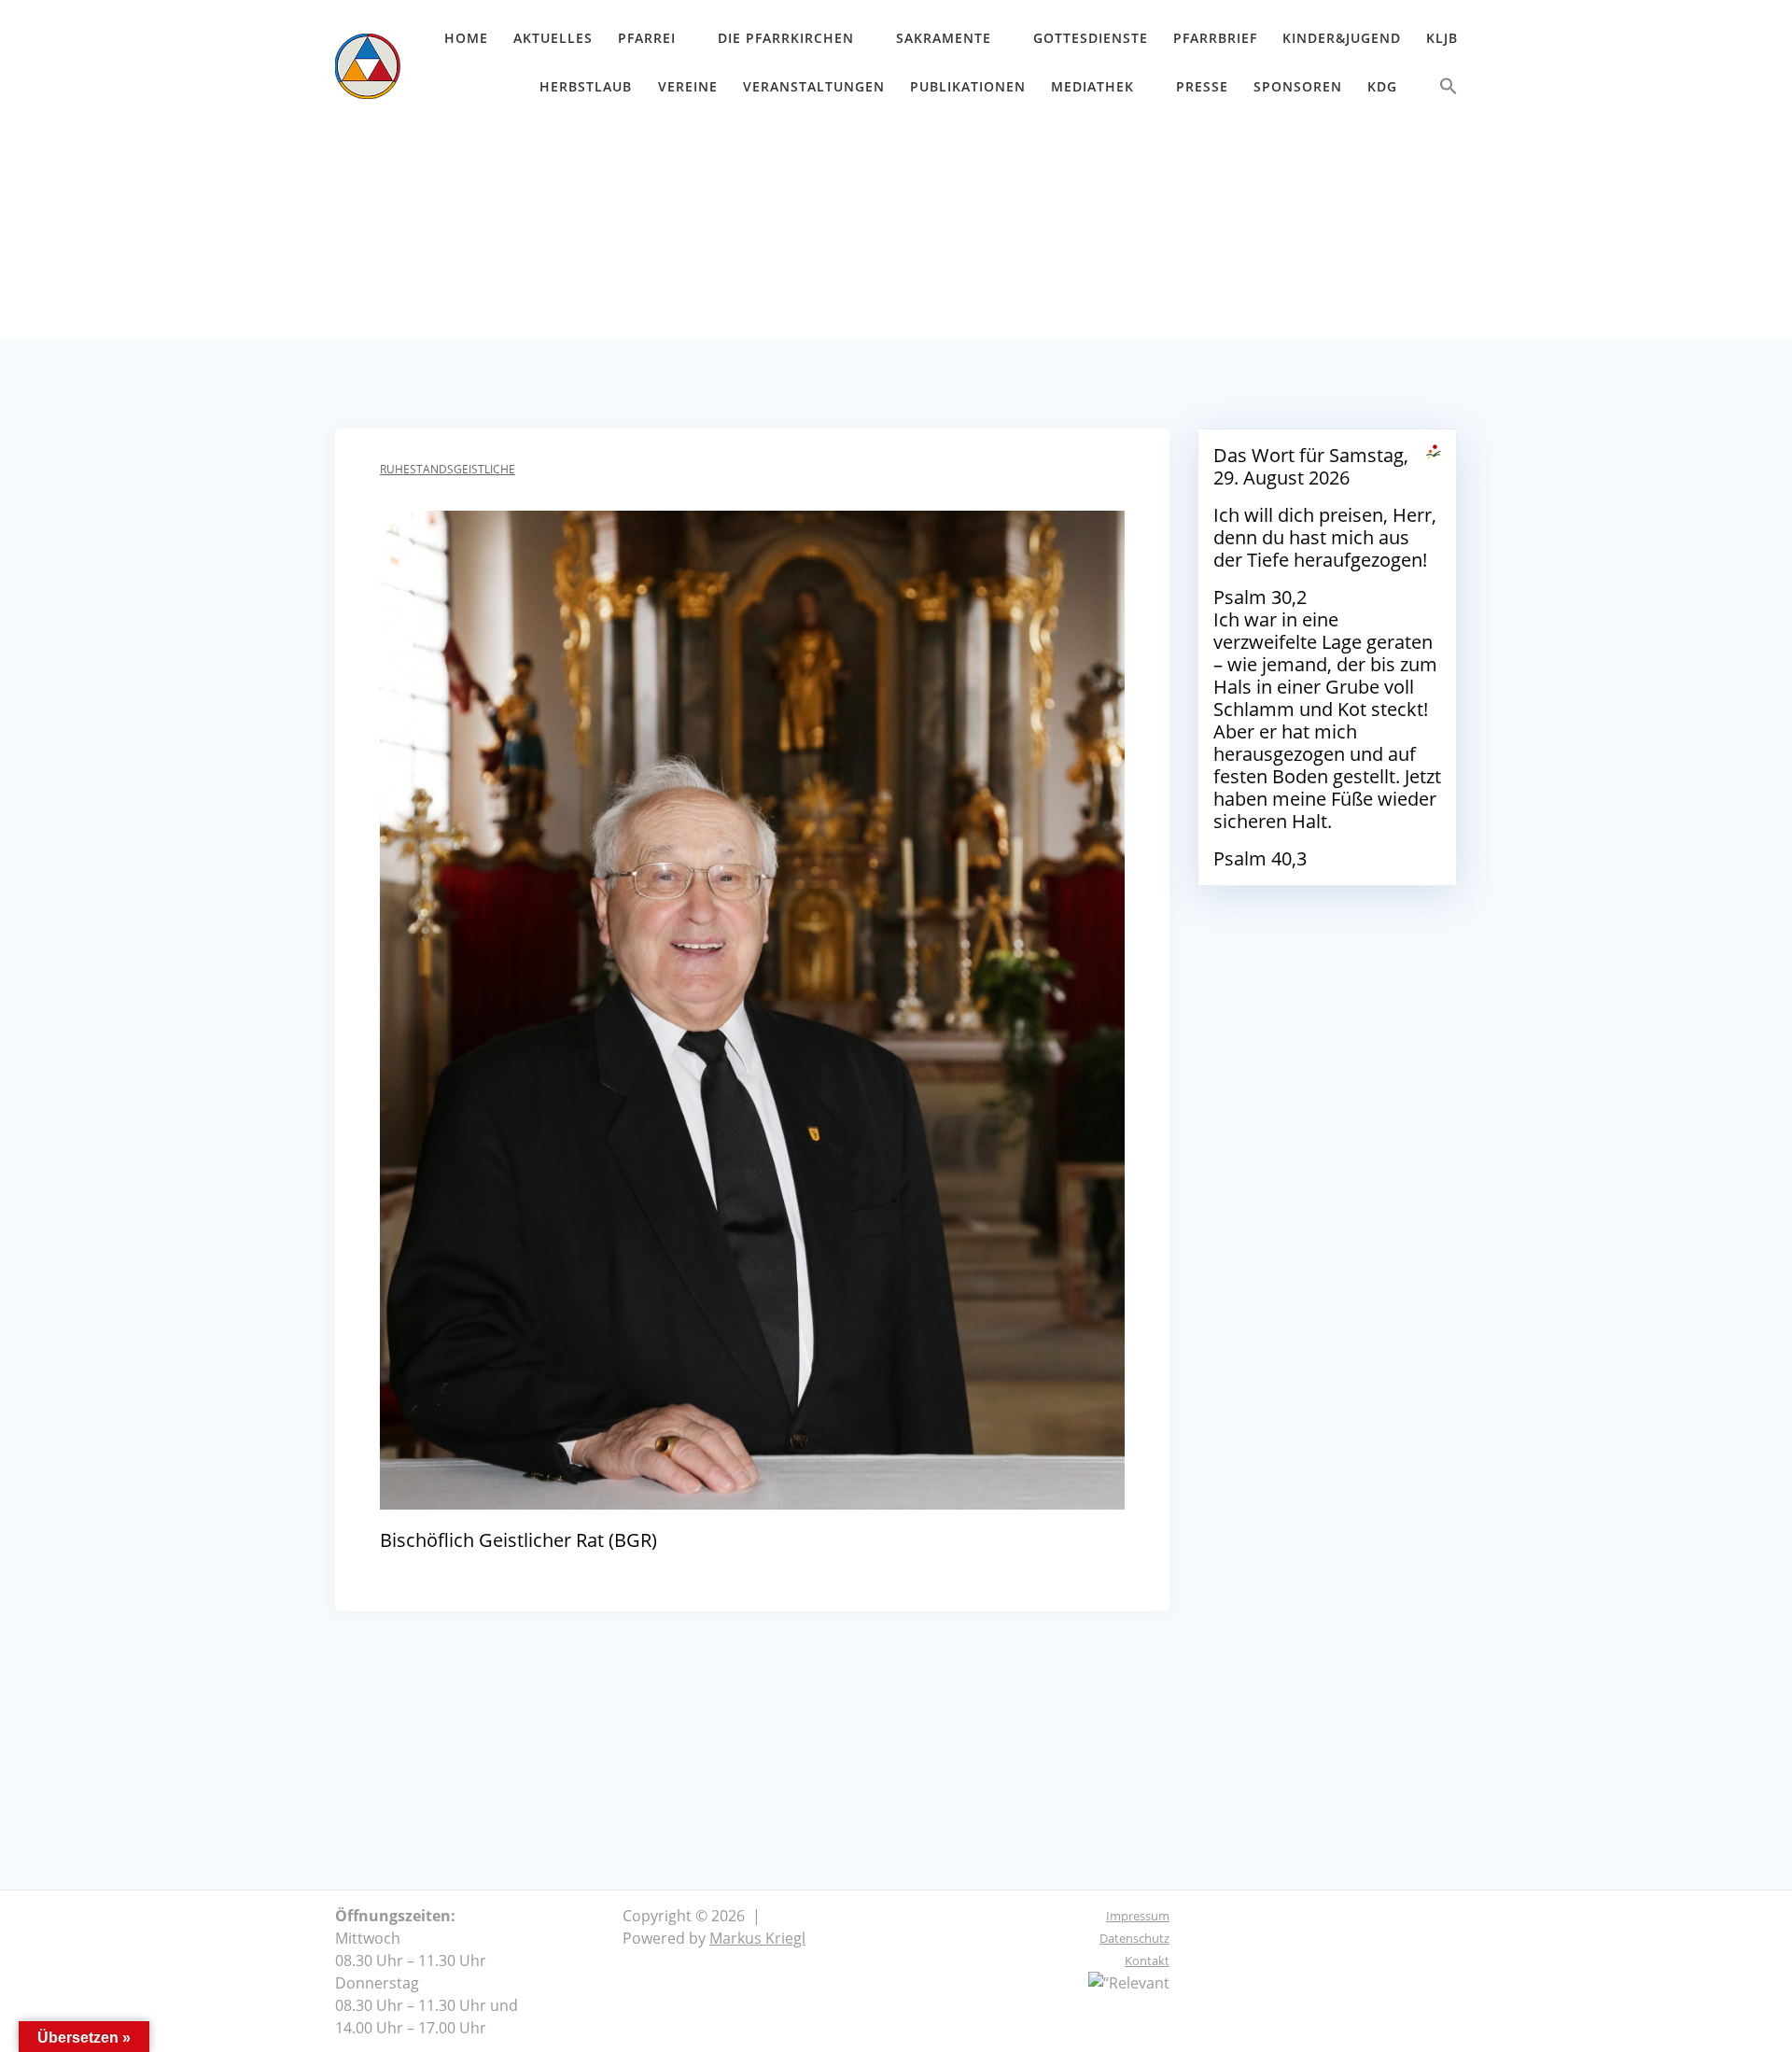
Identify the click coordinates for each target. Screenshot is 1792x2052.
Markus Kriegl (757, 1938)
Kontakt (1147, 1961)
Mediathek (1092, 86)
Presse (1202, 86)
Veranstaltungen (814, 86)
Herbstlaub (586, 86)
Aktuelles (553, 38)
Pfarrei (647, 38)
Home (466, 38)
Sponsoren (1298, 86)
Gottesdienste (1091, 38)
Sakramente (944, 38)
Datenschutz (1134, 1938)
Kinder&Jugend (1342, 38)
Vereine (688, 86)
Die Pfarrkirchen (786, 38)
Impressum (1138, 1916)
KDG (1382, 86)
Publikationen (968, 86)
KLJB (1442, 38)
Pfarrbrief (1215, 38)
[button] (1449, 90)
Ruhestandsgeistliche (448, 469)
